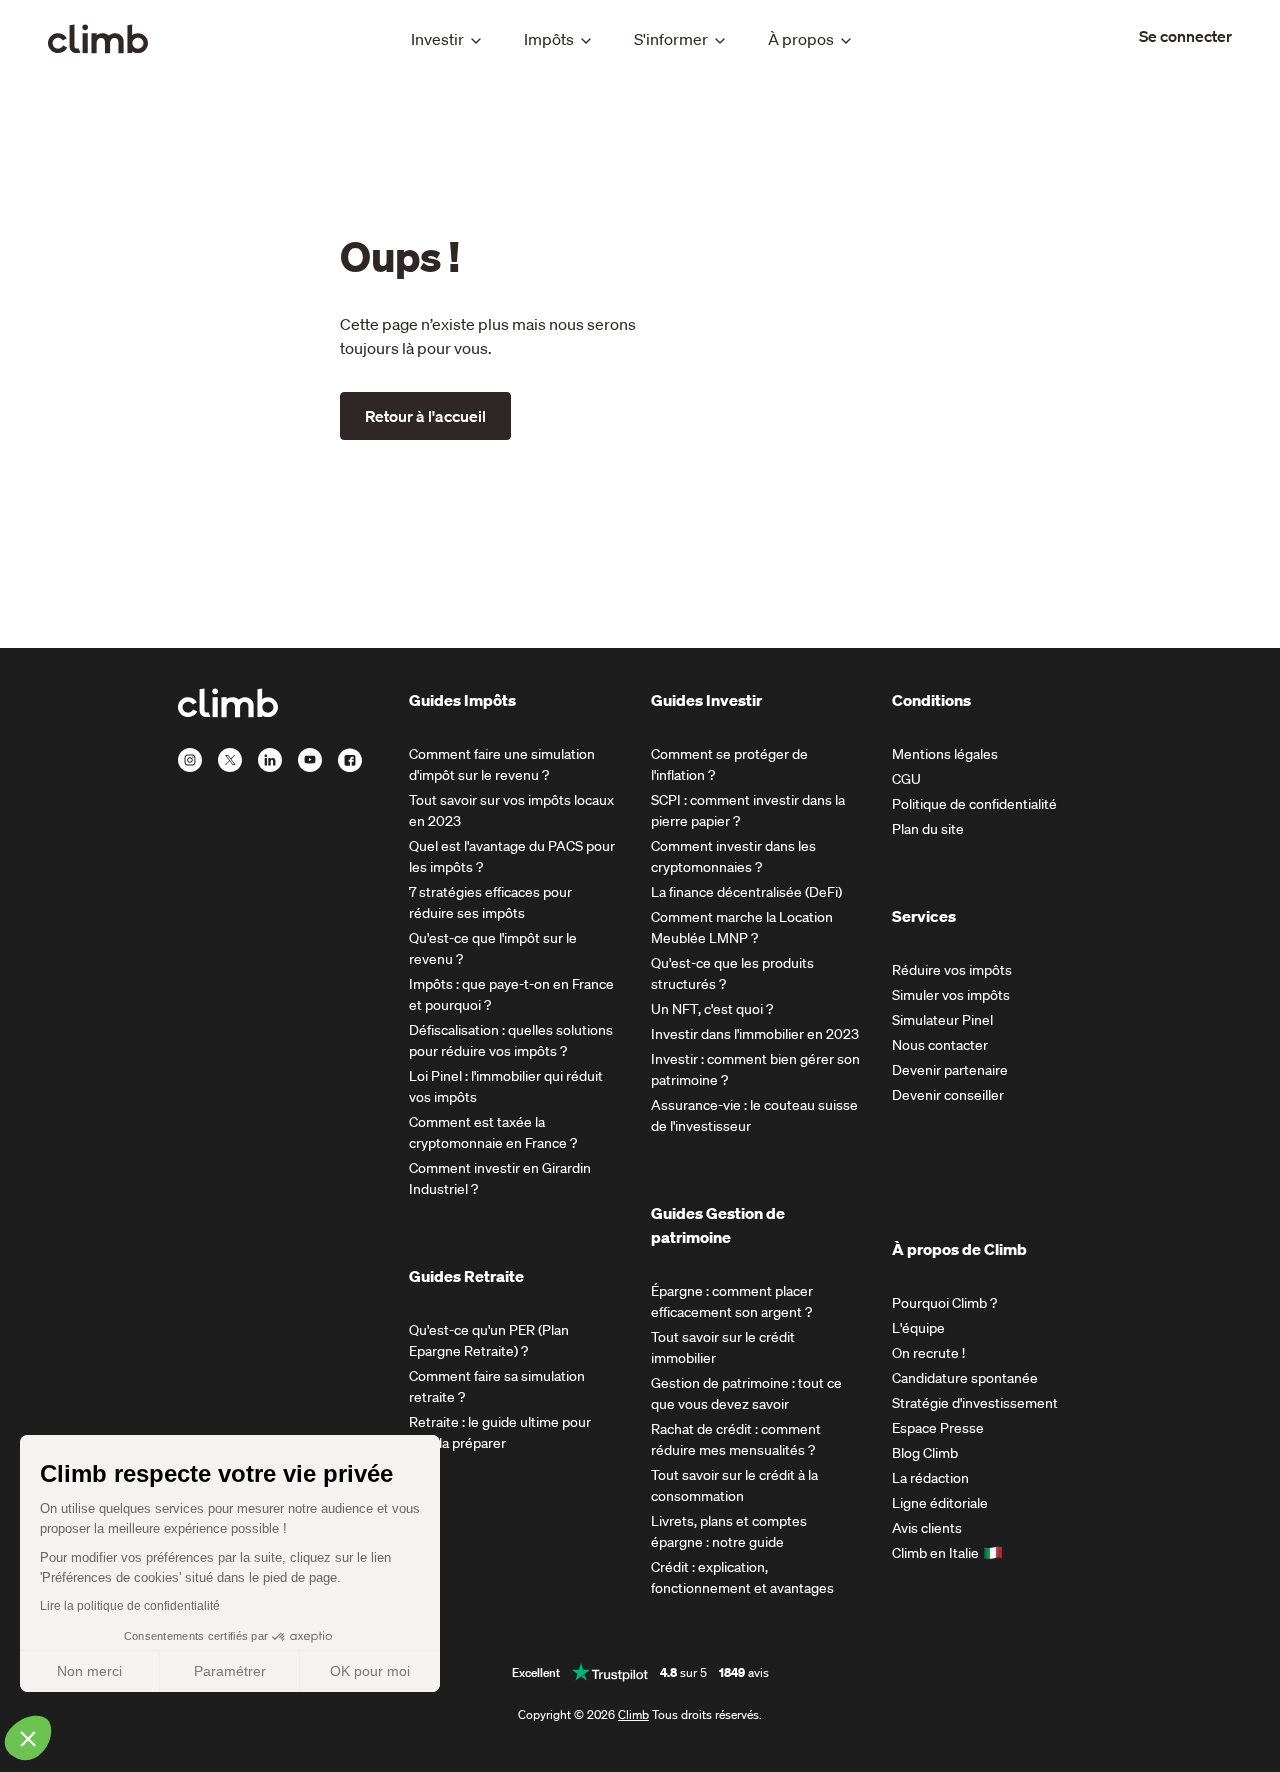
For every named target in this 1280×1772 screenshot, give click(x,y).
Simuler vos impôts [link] (951, 995)
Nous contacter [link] (940, 1045)
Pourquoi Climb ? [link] (944, 1303)
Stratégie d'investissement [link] (975, 1403)
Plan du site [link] (928, 829)
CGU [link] (906, 779)
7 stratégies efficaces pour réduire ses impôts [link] (490, 902)
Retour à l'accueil (425, 416)
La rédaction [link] (930, 1478)
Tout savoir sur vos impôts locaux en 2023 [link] (511, 810)
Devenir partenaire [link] (950, 1070)
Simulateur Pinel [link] (942, 1020)
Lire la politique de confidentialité (130, 1606)
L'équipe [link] (918, 1328)
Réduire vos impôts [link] (952, 970)
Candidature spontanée (965, 1378)
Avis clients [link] (927, 1528)
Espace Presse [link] (938, 1428)
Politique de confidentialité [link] (974, 804)
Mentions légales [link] (945, 754)
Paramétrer (230, 1671)
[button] (28, 1738)
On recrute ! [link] (928, 1353)
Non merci (89, 1671)
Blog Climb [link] (925, 1453)
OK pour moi (370, 1671)
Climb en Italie (935, 1553)
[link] (1185, 36)
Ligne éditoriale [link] (940, 1503)
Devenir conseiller (948, 1095)
